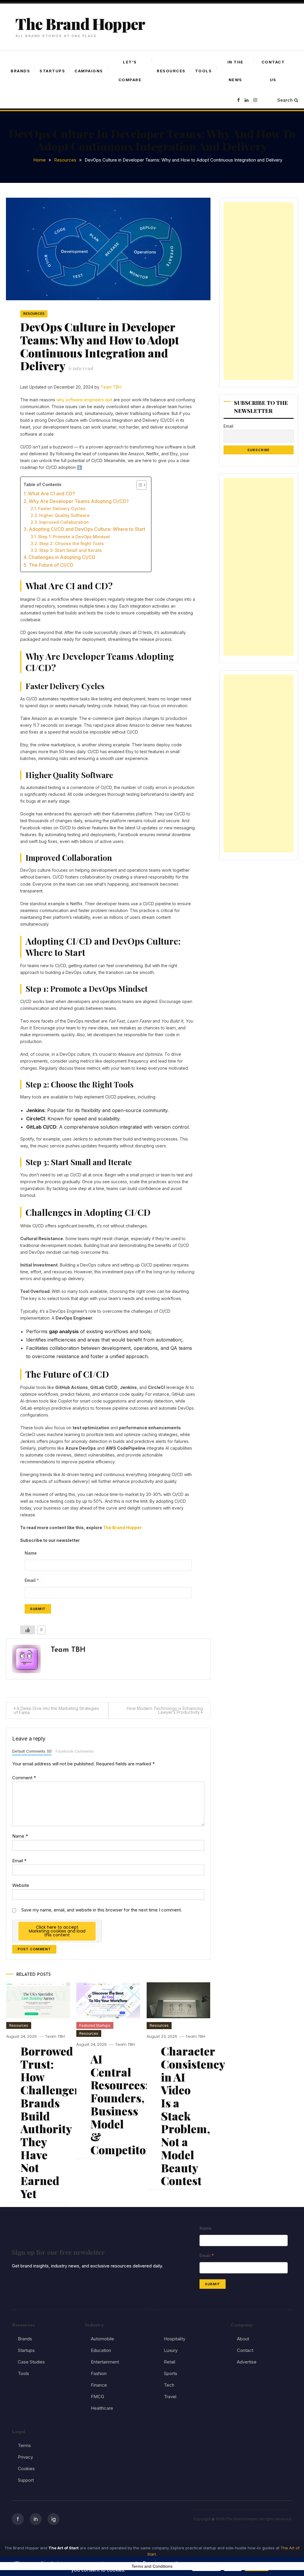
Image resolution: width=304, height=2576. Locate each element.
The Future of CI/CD (51, 565)
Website (21, 1885)
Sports (171, 2373)
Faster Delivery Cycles (62, 508)
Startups (52, 71)
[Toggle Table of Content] (138, 485)
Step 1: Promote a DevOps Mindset (74, 537)
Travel (170, 2397)
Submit (38, 1609)
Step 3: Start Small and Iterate (71, 550)
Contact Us (273, 71)
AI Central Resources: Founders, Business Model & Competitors (124, 2104)
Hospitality (175, 2339)
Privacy (25, 2457)
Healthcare (102, 2408)
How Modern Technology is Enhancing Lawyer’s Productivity (165, 1710)
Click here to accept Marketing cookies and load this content (57, 1931)
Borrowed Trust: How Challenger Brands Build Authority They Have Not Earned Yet (50, 2122)
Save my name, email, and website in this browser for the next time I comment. (102, 1910)
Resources (171, 71)
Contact (245, 2350)
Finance (99, 2385)
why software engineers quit (84, 400)
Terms (24, 2445)
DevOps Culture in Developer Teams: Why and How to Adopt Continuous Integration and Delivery (100, 346)
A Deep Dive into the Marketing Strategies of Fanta (56, 1710)
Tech (169, 2385)
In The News (235, 71)
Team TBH (111, 387)
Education (101, 2350)
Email (19, 1861)
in (36, 2519)
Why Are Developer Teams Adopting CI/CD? (79, 501)
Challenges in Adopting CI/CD (62, 557)
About (243, 2339)
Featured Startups (95, 2025)
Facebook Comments (75, 1751)
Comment (24, 1778)
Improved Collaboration (64, 522)
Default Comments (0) (32, 1751)
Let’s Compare (130, 71)
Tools (204, 71)
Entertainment (105, 2362)
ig (54, 2519)
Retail (170, 2362)
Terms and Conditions (152, 2566)
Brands (20, 71)
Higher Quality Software (64, 515)
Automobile (102, 2339)
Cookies (26, 2469)
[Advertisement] (258, 291)
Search (285, 100)
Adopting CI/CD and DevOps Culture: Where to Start (87, 529)
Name (20, 1836)
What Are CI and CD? (51, 494)
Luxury (171, 2350)
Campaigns (89, 71)
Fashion (99, 2373)
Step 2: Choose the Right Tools (72, 543)
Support (26, 2480)
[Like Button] (28, 1630)
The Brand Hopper (80, 24)
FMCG (98, 2397)
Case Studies (31, 2362)
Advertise (247, 2362)
